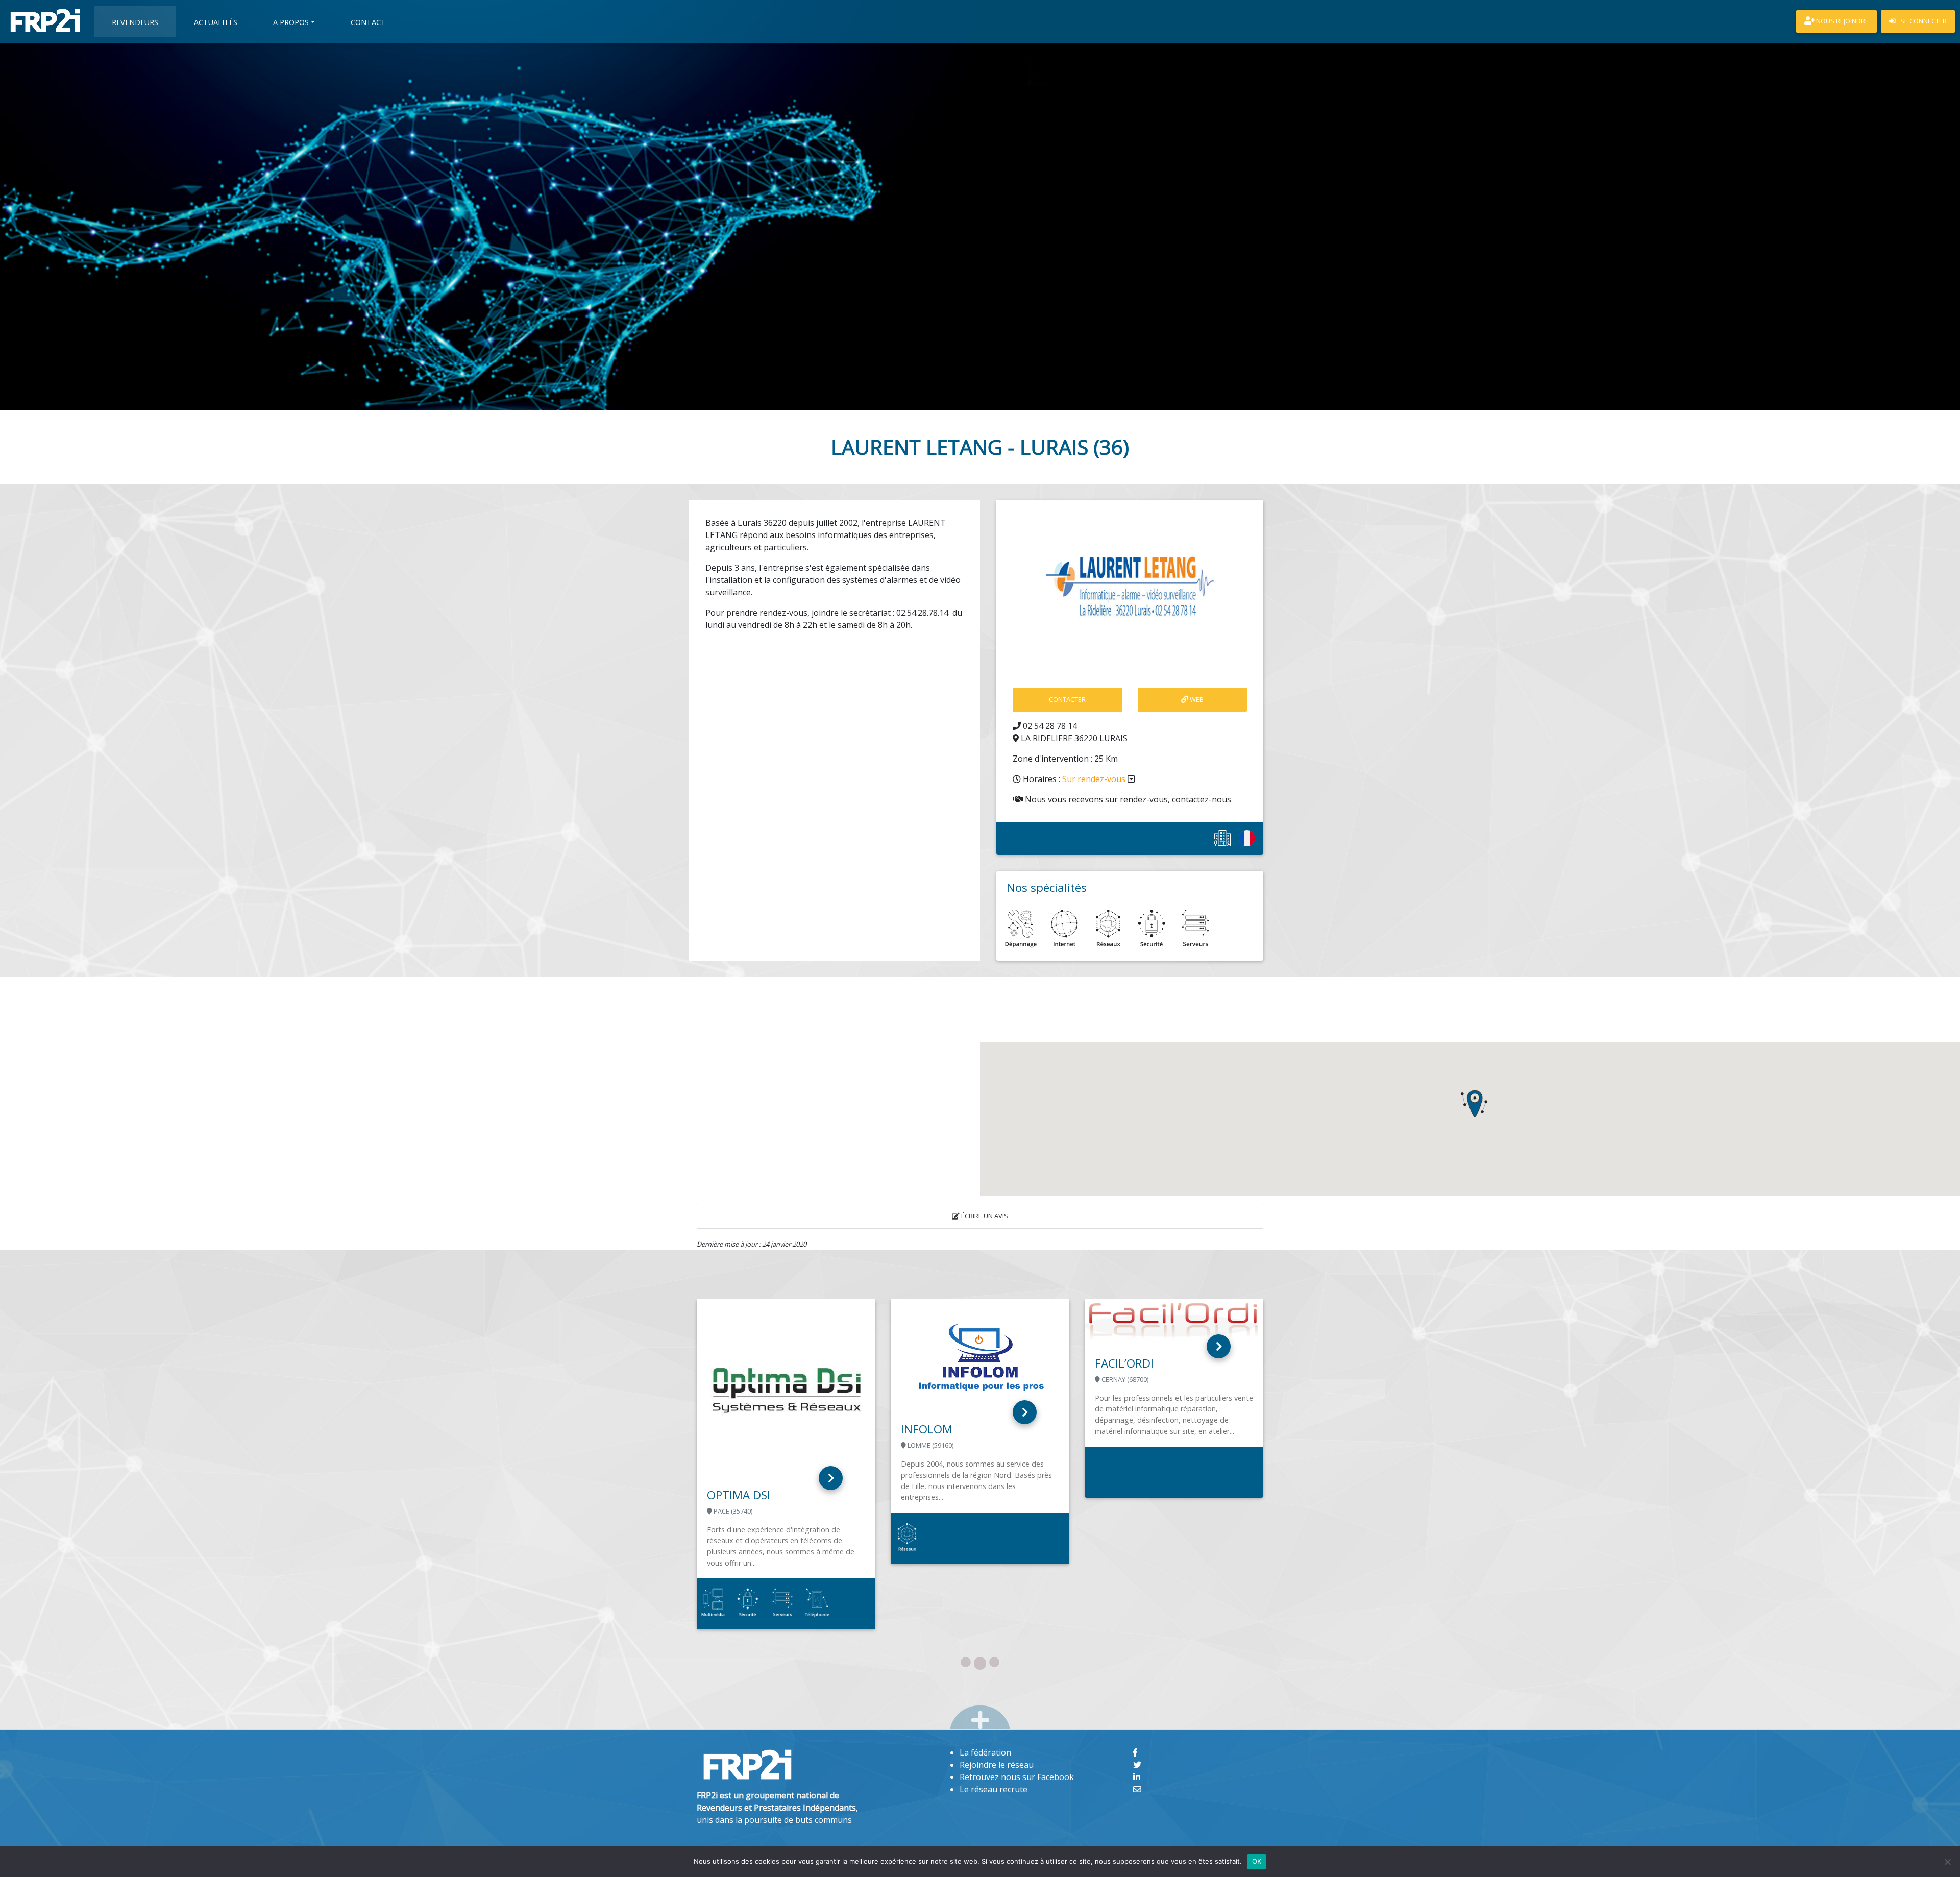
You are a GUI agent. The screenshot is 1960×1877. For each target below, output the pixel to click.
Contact (368, 22)
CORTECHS (1124, 1429)
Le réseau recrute (994, 1789)
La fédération (985, 1752)
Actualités (216, 22)
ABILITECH (928, 1419)
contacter (1067, 699)
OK (1257, 1861)
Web (1196, 699)
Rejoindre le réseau (997, 1765)
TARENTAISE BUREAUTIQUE (780, 1495)
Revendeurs (135, 22)
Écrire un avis (984, 1216)
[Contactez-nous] (1137, 1789)
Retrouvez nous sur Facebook (1017, 1777)
